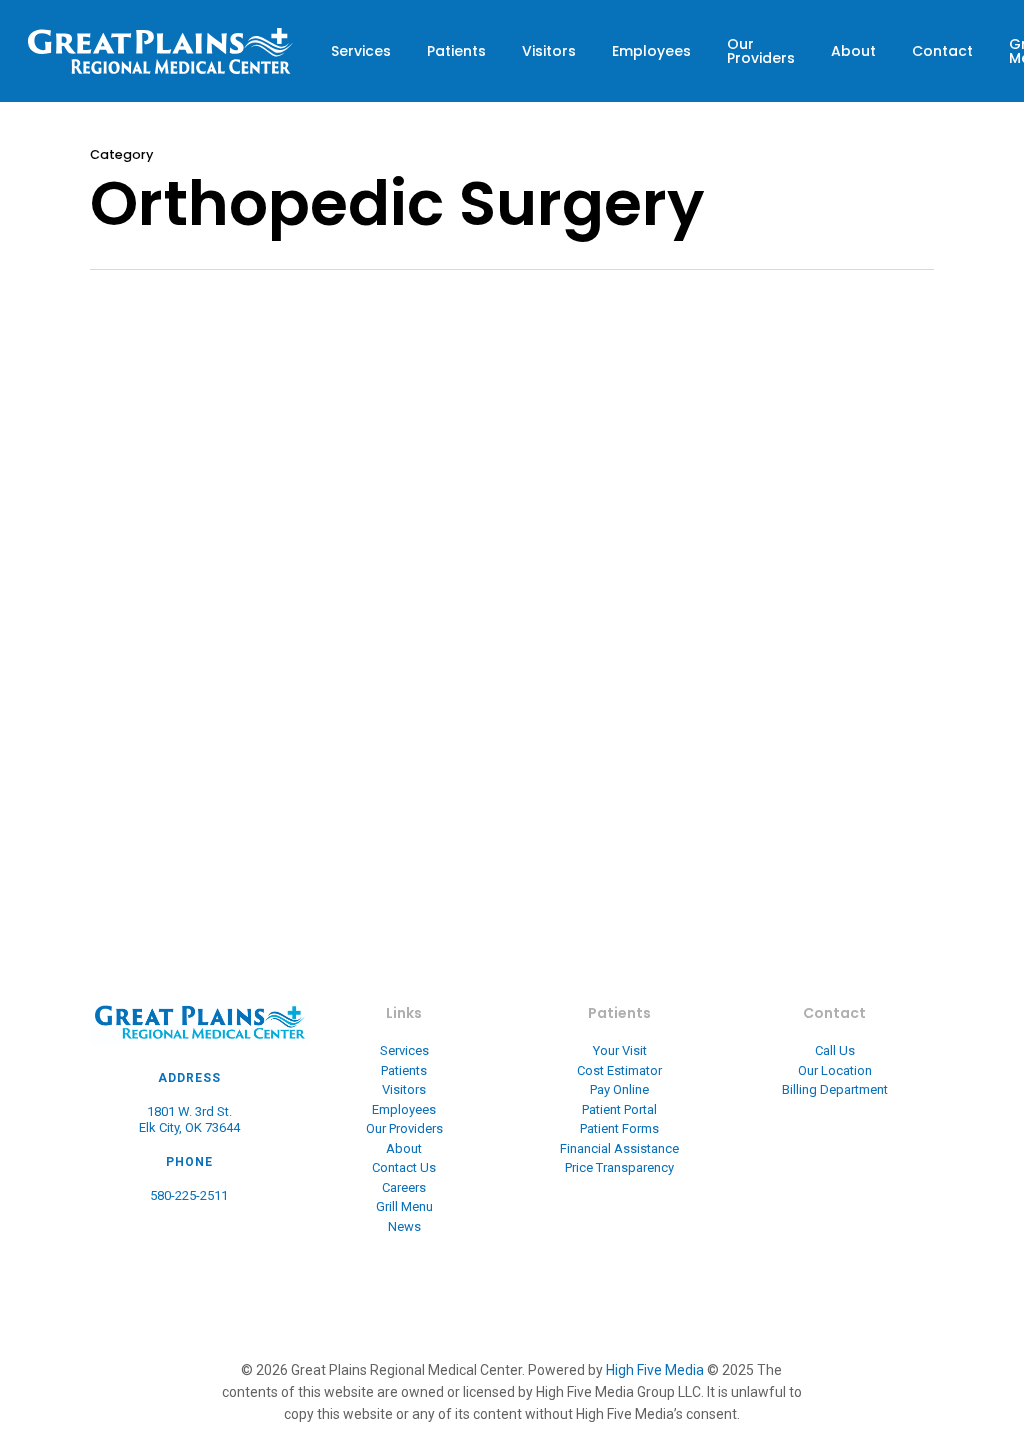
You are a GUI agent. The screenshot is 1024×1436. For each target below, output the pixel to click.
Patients (456, 51)
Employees (651, 51)
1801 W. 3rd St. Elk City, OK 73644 (189, 1120)
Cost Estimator (619, 1070)
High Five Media (655, 1370)
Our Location (835, 1070)
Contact (942, 51)
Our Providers (761, 51)
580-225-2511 (189, 1195)
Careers (404, 1187)
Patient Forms (619, 1128)
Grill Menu (404, 1206)
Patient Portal (619, 1109)
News (404, 1226)
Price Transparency (619, 1167)
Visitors (549, 51)
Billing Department (835, 1089)
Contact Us (404, 1167)
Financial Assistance (619, 1148)
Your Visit (620, 1050)
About (853, 51)
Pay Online (619, 1089)
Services (361, 51)
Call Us (835, 1050)
